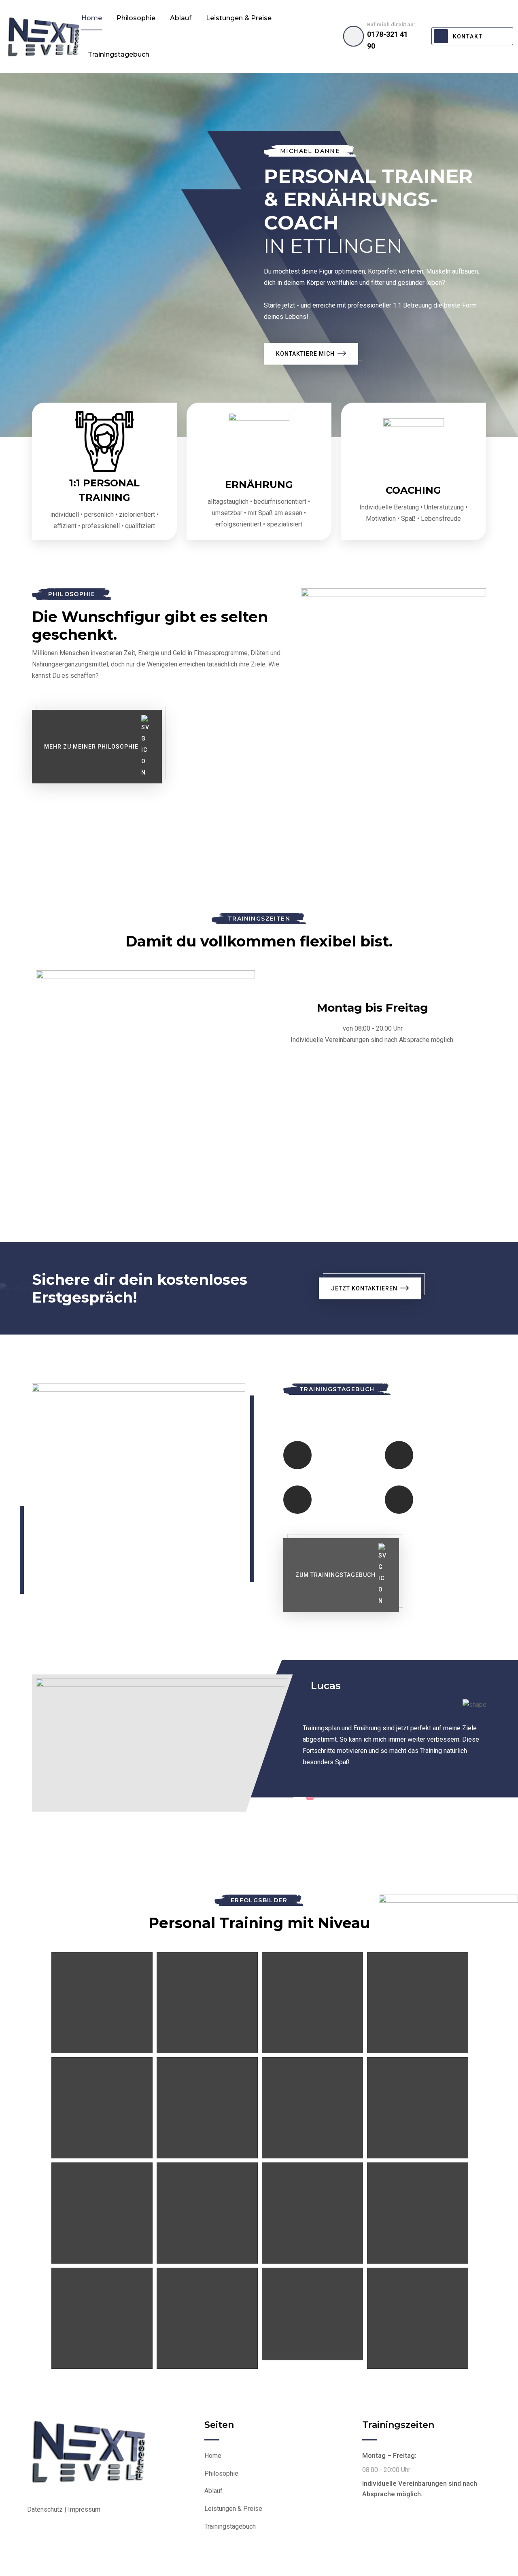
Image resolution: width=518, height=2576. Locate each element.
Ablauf (181, 18)
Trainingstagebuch (119, 54)
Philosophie (136, 18)
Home (92, 18)
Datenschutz (45, 2509)
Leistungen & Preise (239, 18)
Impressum (84, 2509)
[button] (299, 1798)
